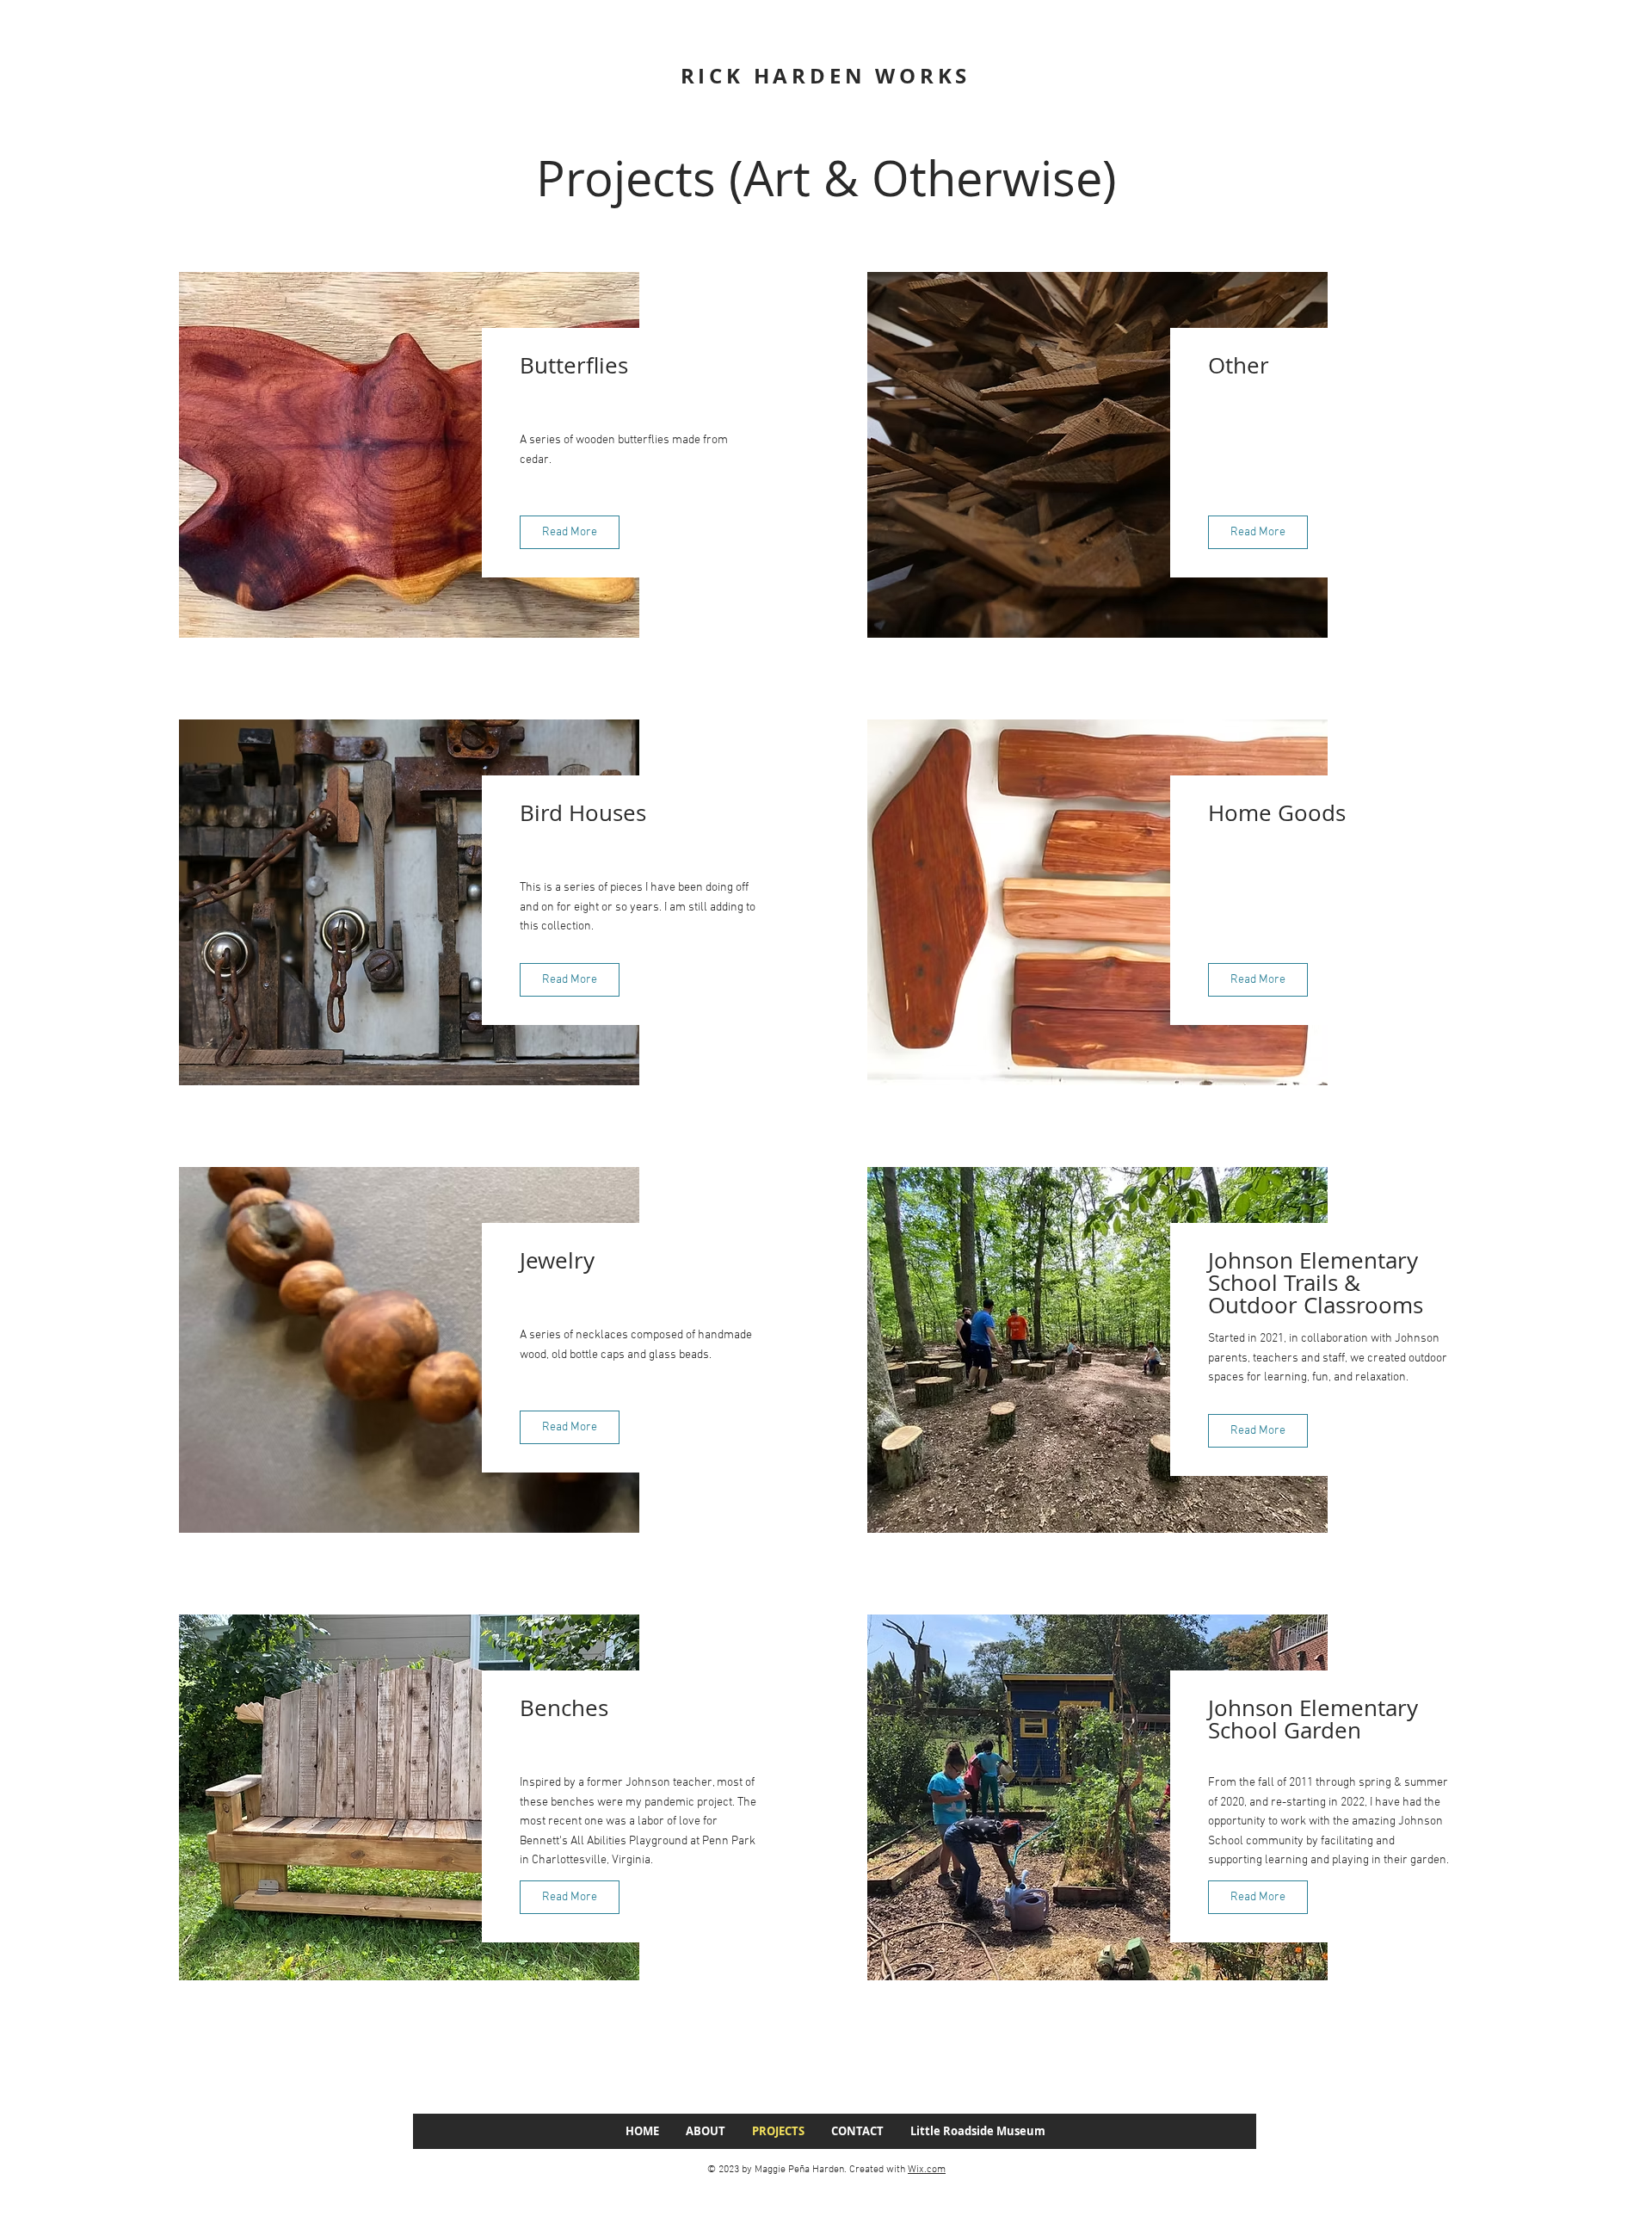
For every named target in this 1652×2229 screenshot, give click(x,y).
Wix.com (927, 2170)
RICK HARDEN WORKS (826, 76)
